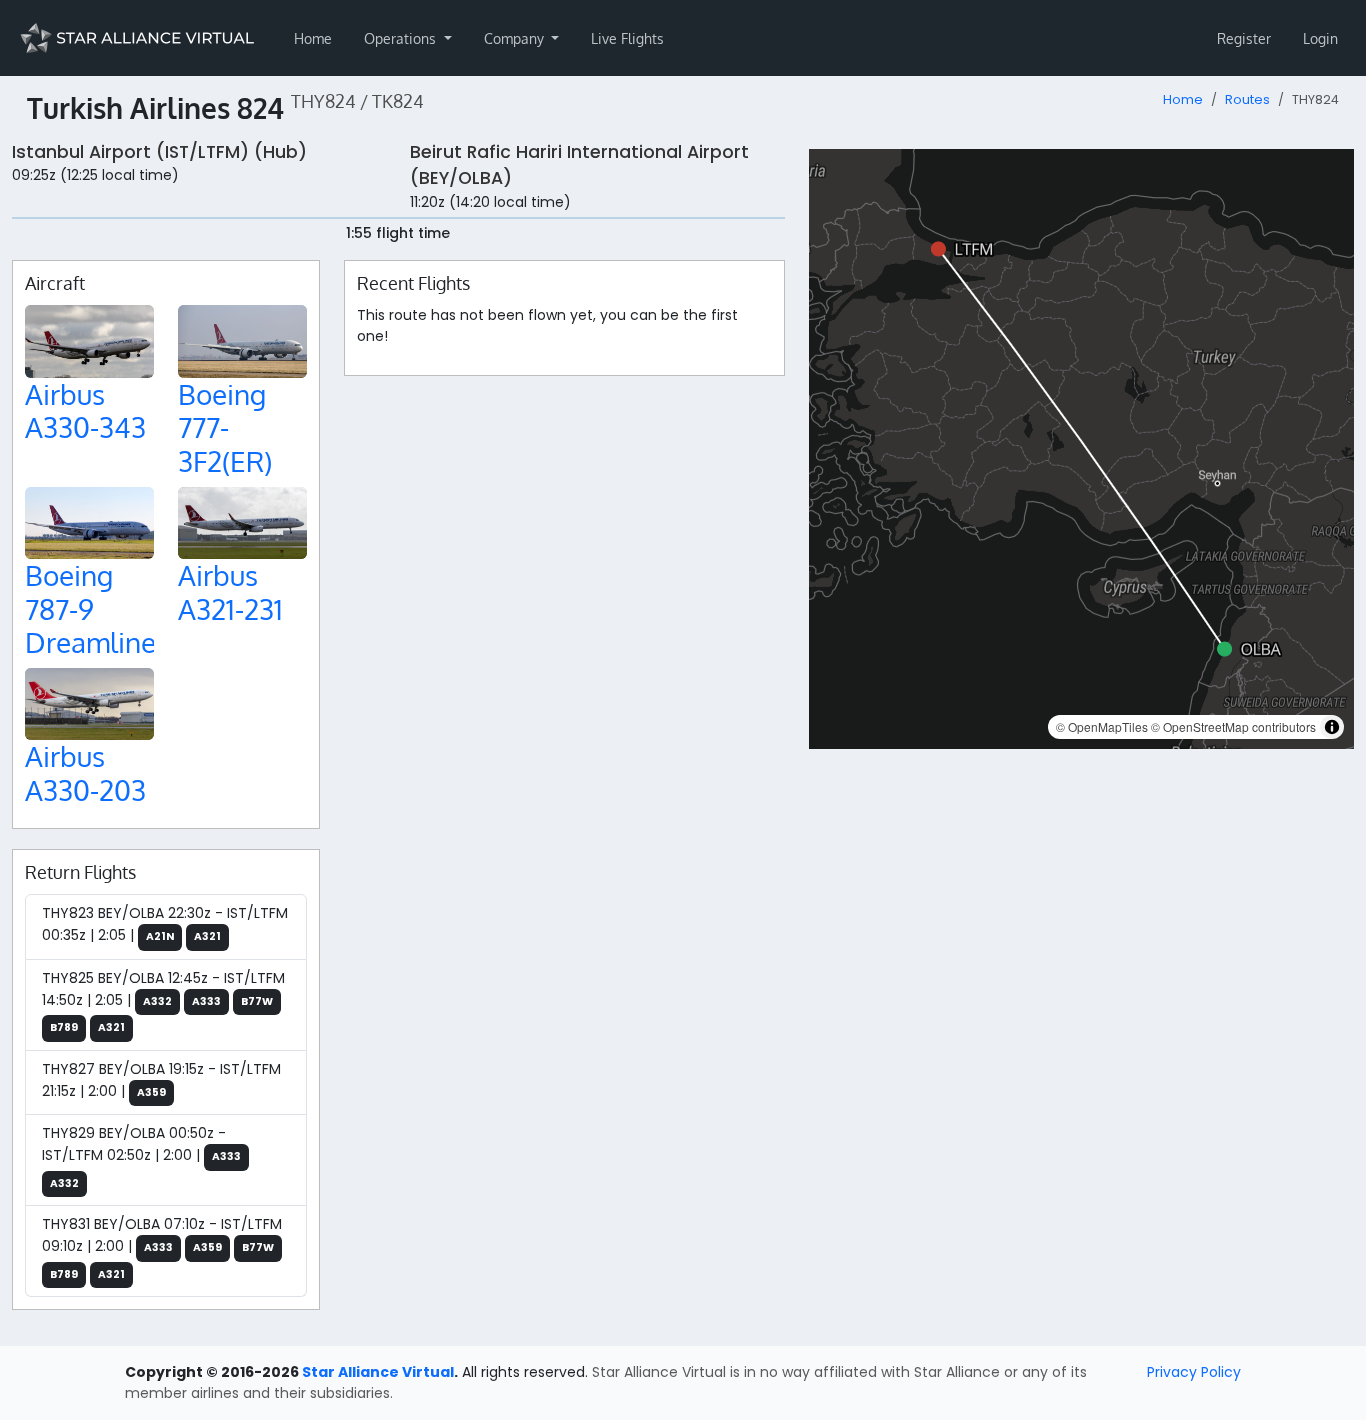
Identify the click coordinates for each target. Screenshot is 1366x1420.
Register (1244, 38)
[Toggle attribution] (1332, 727)
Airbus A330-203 (85, 773)
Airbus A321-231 (230, 592)
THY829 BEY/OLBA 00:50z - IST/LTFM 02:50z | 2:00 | (141, 1157)
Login (1320, 38)
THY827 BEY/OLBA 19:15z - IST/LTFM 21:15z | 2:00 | (161, 1080)
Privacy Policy (1194, 1372)
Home (313, 38)
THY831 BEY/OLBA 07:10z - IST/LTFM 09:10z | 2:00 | (162, 1248)
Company (516, 38)
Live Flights (627, 38)
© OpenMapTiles (1102, 726)
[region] (1081, 449)
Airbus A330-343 (85, 411)
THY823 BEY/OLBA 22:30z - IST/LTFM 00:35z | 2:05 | (165, 924)
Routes (1247, 99)
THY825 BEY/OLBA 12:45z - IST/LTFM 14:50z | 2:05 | (163, 1002)
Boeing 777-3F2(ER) (225, 427)
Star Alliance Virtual (378, 1372)
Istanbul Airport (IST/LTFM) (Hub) (159, 152)
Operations (402, 38)
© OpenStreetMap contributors (1233, 726)
